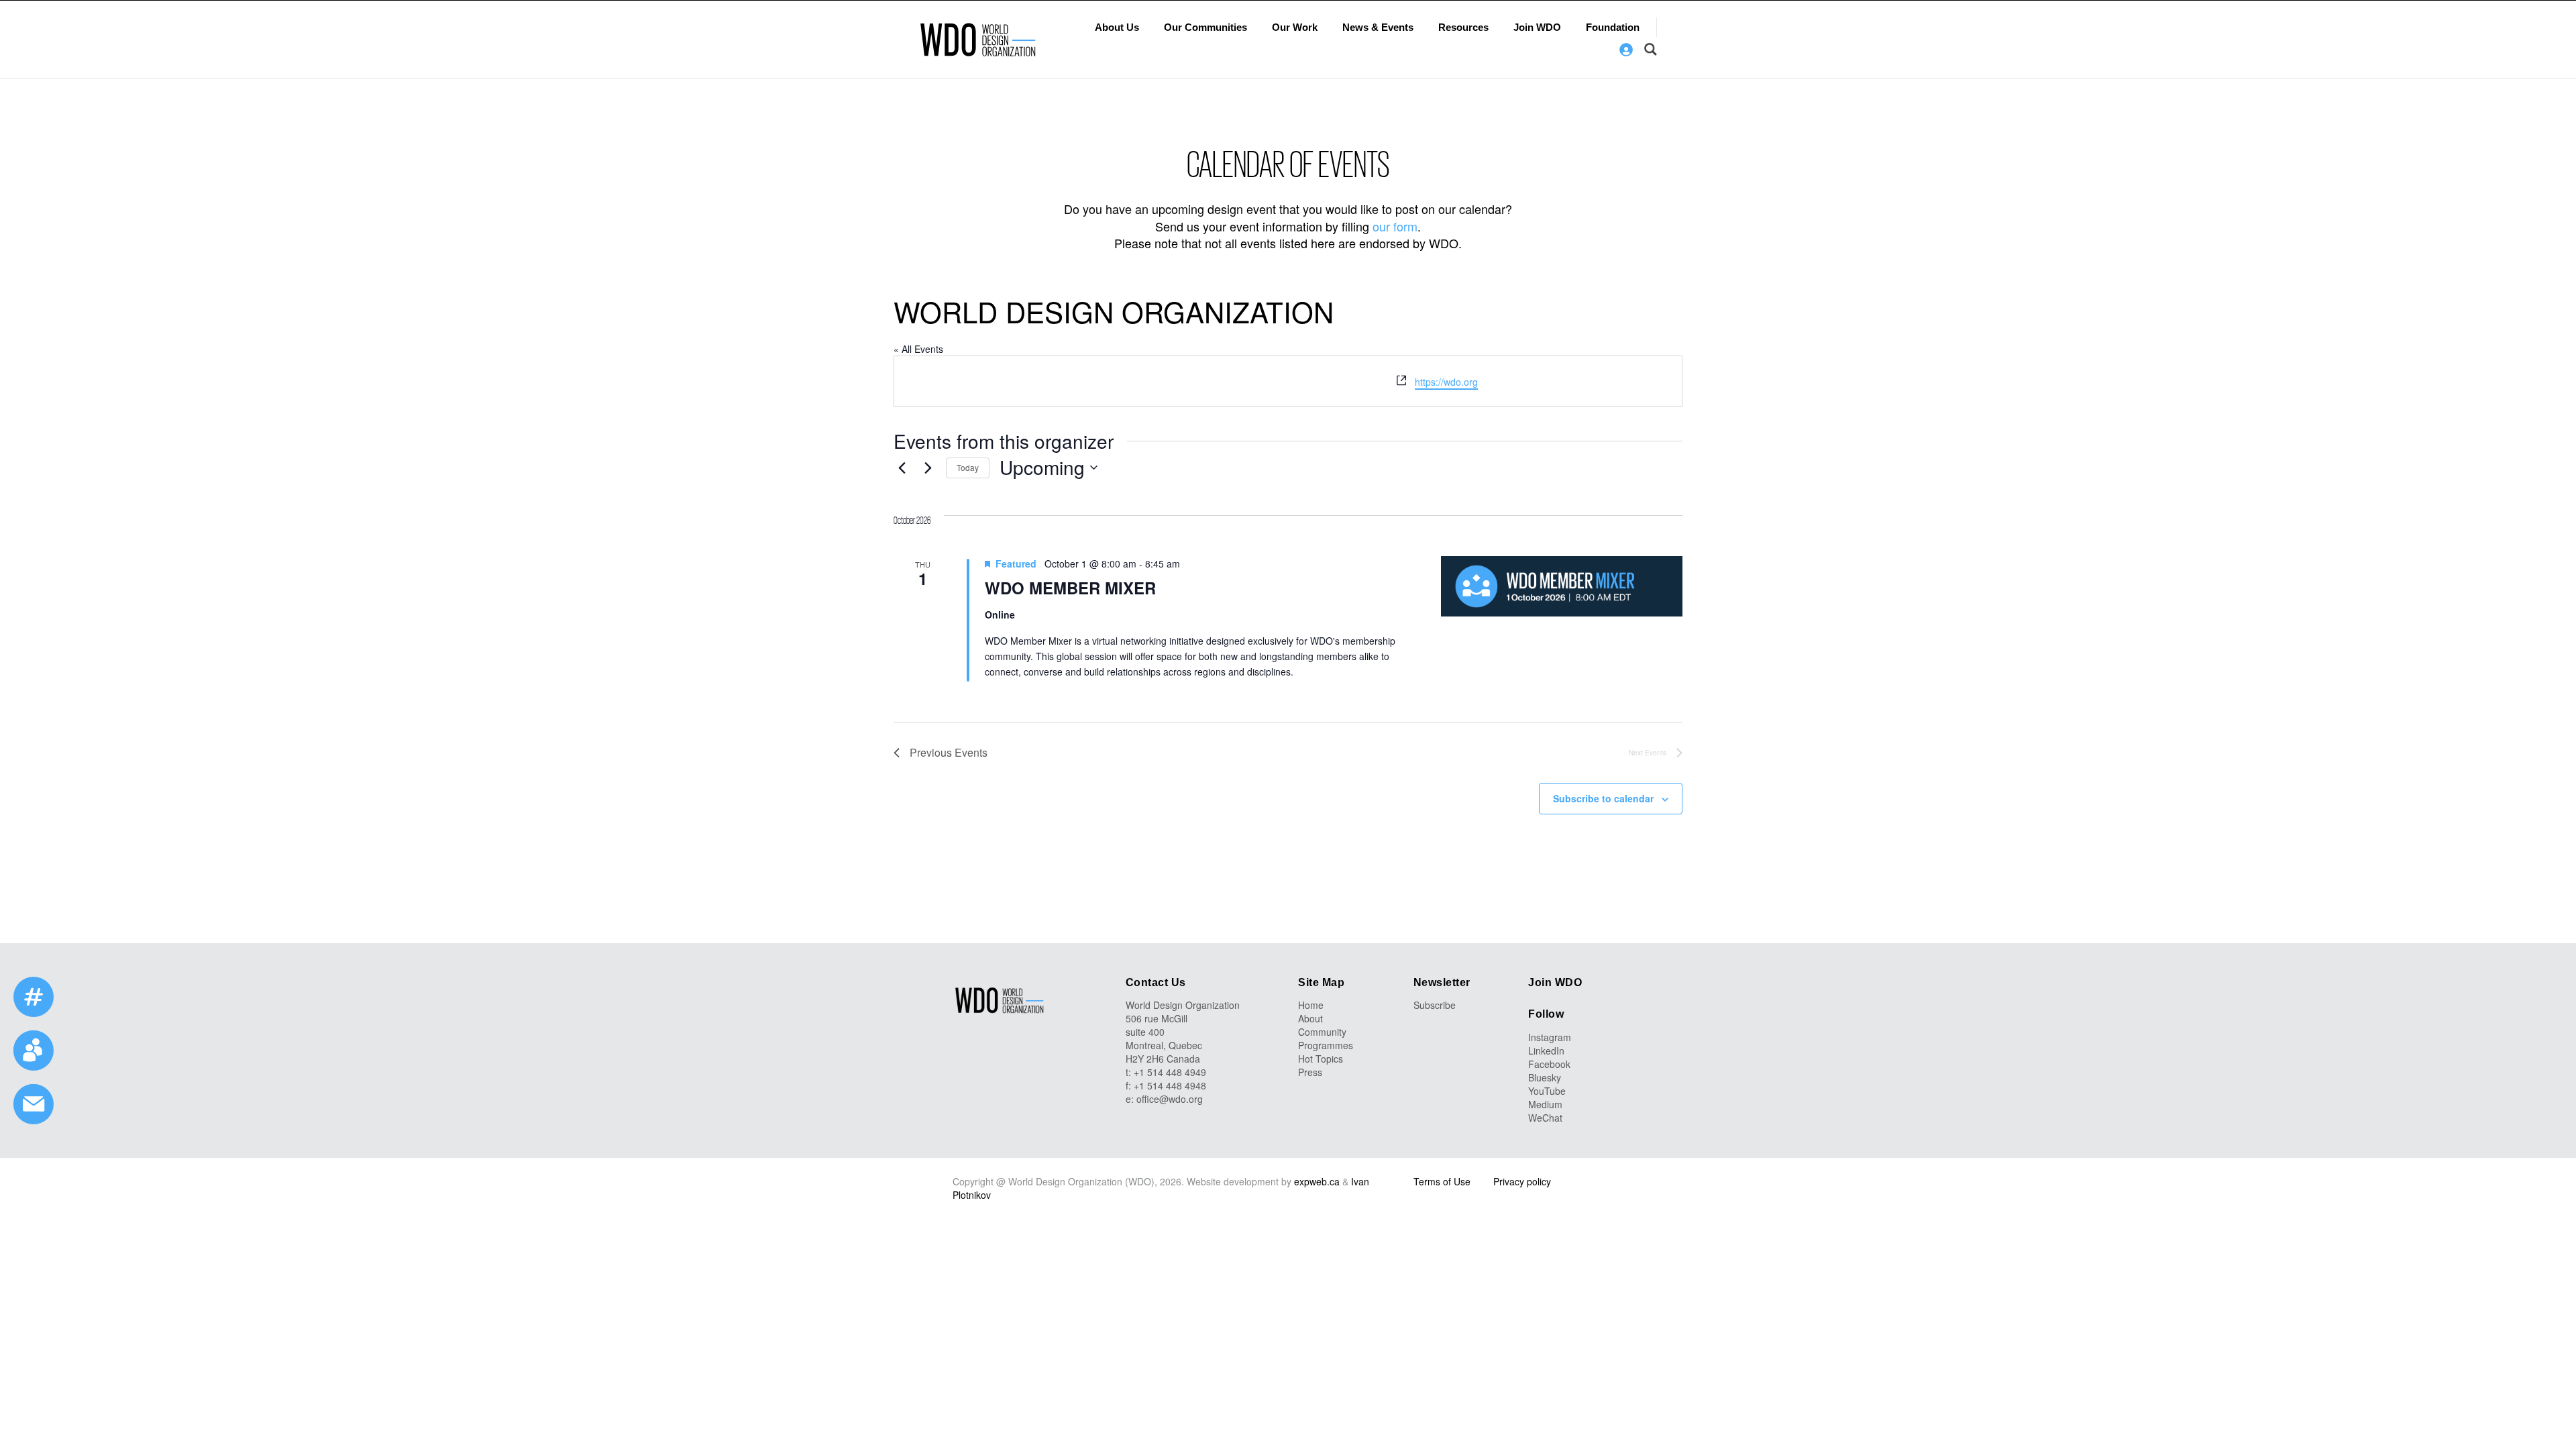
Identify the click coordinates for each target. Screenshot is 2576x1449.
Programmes (1326, 1045)
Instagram (1550, 1037)
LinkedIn (1546, 1051)
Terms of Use (1442, 1181)
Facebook (1549, 1064)
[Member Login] (1626, 50)
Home (1311, 1005)
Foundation (1613, 27)
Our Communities (1205, 27)
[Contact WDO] (34, 1051)
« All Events (918, 349)
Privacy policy (1522, 1181)
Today (968, 467)
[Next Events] (928, 468)
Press (1310, 1072)
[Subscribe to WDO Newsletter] (34, 1104)
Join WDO (1537, 27)
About (1310, 1018)
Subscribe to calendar (1603, 798)
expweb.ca (1317, 1181)
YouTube (1547, 1091)
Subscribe (1435, 1005)
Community (1322, 1032)
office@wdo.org (1170, 1099)
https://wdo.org (1446, 382)
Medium (1545, 1104)
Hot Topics (1321, 1059)
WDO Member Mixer (1070, 588)
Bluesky (1545, 1077)
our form (1395, 226)
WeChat (1545, 1118)
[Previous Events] (902, 468)
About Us (1117, 27)
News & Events (1378, 27)
